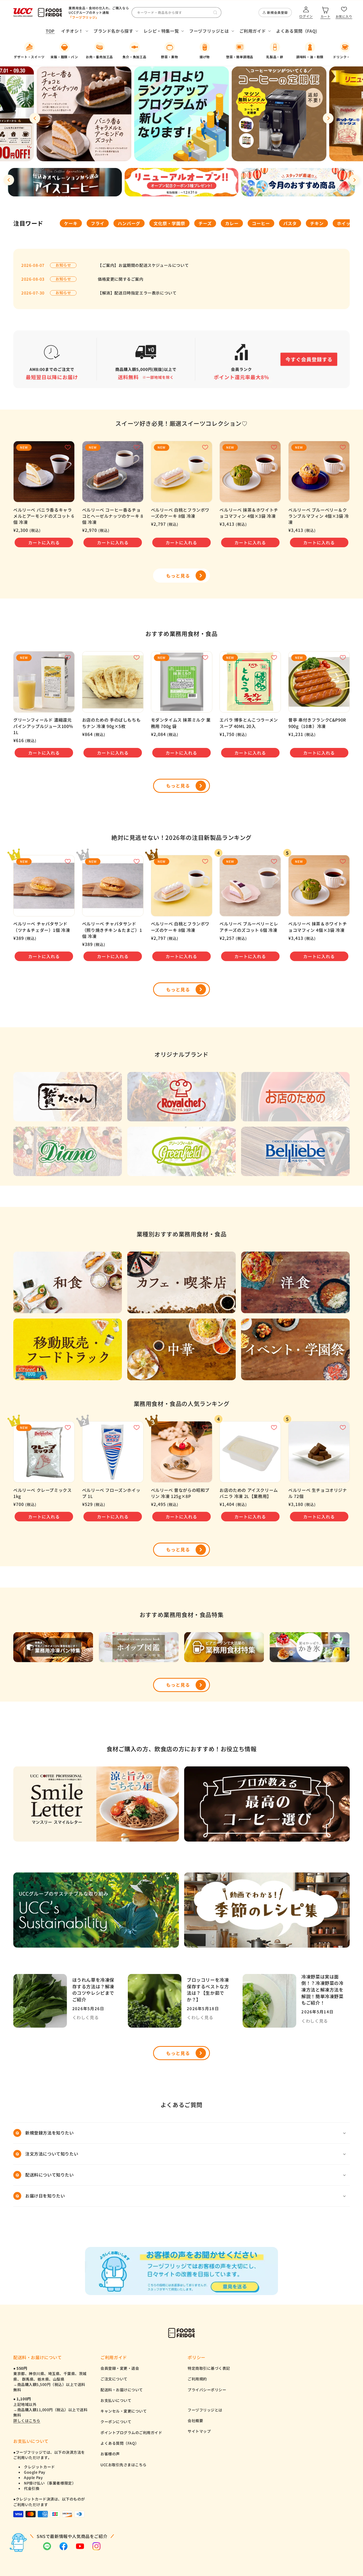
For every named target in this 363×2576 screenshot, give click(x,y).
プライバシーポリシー (207, 2390)
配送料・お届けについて (122, 2390)
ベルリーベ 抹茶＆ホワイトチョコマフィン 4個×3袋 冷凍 (249, 513)
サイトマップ (199, 2431)
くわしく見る (86, 2017)
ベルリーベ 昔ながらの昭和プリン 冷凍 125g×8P (180, 1493)
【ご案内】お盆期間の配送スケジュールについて (143, 265)
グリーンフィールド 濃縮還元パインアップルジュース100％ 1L (43, 726)
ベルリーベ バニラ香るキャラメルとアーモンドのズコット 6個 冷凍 (44, 516)
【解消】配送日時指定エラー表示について (137, 293)
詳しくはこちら (27, 2421)
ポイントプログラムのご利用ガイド (131, 2432)
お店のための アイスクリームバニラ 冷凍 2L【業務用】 (249, 1493)
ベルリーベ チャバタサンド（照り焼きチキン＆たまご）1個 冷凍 (112, 930)
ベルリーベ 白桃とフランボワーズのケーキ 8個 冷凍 (180, 513)
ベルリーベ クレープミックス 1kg (42, 1493)
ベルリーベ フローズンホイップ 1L (111, 1493)
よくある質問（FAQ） (120, 2443)
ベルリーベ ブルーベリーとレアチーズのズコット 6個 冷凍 (249, 927)
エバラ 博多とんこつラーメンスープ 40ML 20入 (249, 723)
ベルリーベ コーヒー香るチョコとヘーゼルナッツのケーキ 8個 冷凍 (113, 516)
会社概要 (195, 2421)
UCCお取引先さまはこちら (124, 2465)
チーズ (205, 223)
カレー (232, 223)
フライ (98, 223)
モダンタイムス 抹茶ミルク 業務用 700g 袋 (181, 723)
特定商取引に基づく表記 (209, 2368)
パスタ (290, 223)
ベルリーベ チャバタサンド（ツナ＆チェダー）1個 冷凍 (42, 927)
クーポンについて (116, 2422)
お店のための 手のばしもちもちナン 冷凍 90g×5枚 (111, 723)
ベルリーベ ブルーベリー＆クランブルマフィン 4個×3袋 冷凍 (319, 516)
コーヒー (261, 223)
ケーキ (71, 223)
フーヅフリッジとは (205, 2410)
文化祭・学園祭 (169, 223)
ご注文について (114, 2379)
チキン (317, 223)
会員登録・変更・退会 (120, 2368)
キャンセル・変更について (124, 2411)
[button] (74, 31)
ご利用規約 (197, 2379)
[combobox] (176, 12)
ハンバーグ (129, 223)
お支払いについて (116, 2400)
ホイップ (346, 223)
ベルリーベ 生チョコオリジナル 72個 (318, 1493)
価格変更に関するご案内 (121, 279)
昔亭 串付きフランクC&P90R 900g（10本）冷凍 (317, 723)
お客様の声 (110, 2454)
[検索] (215, 12)
